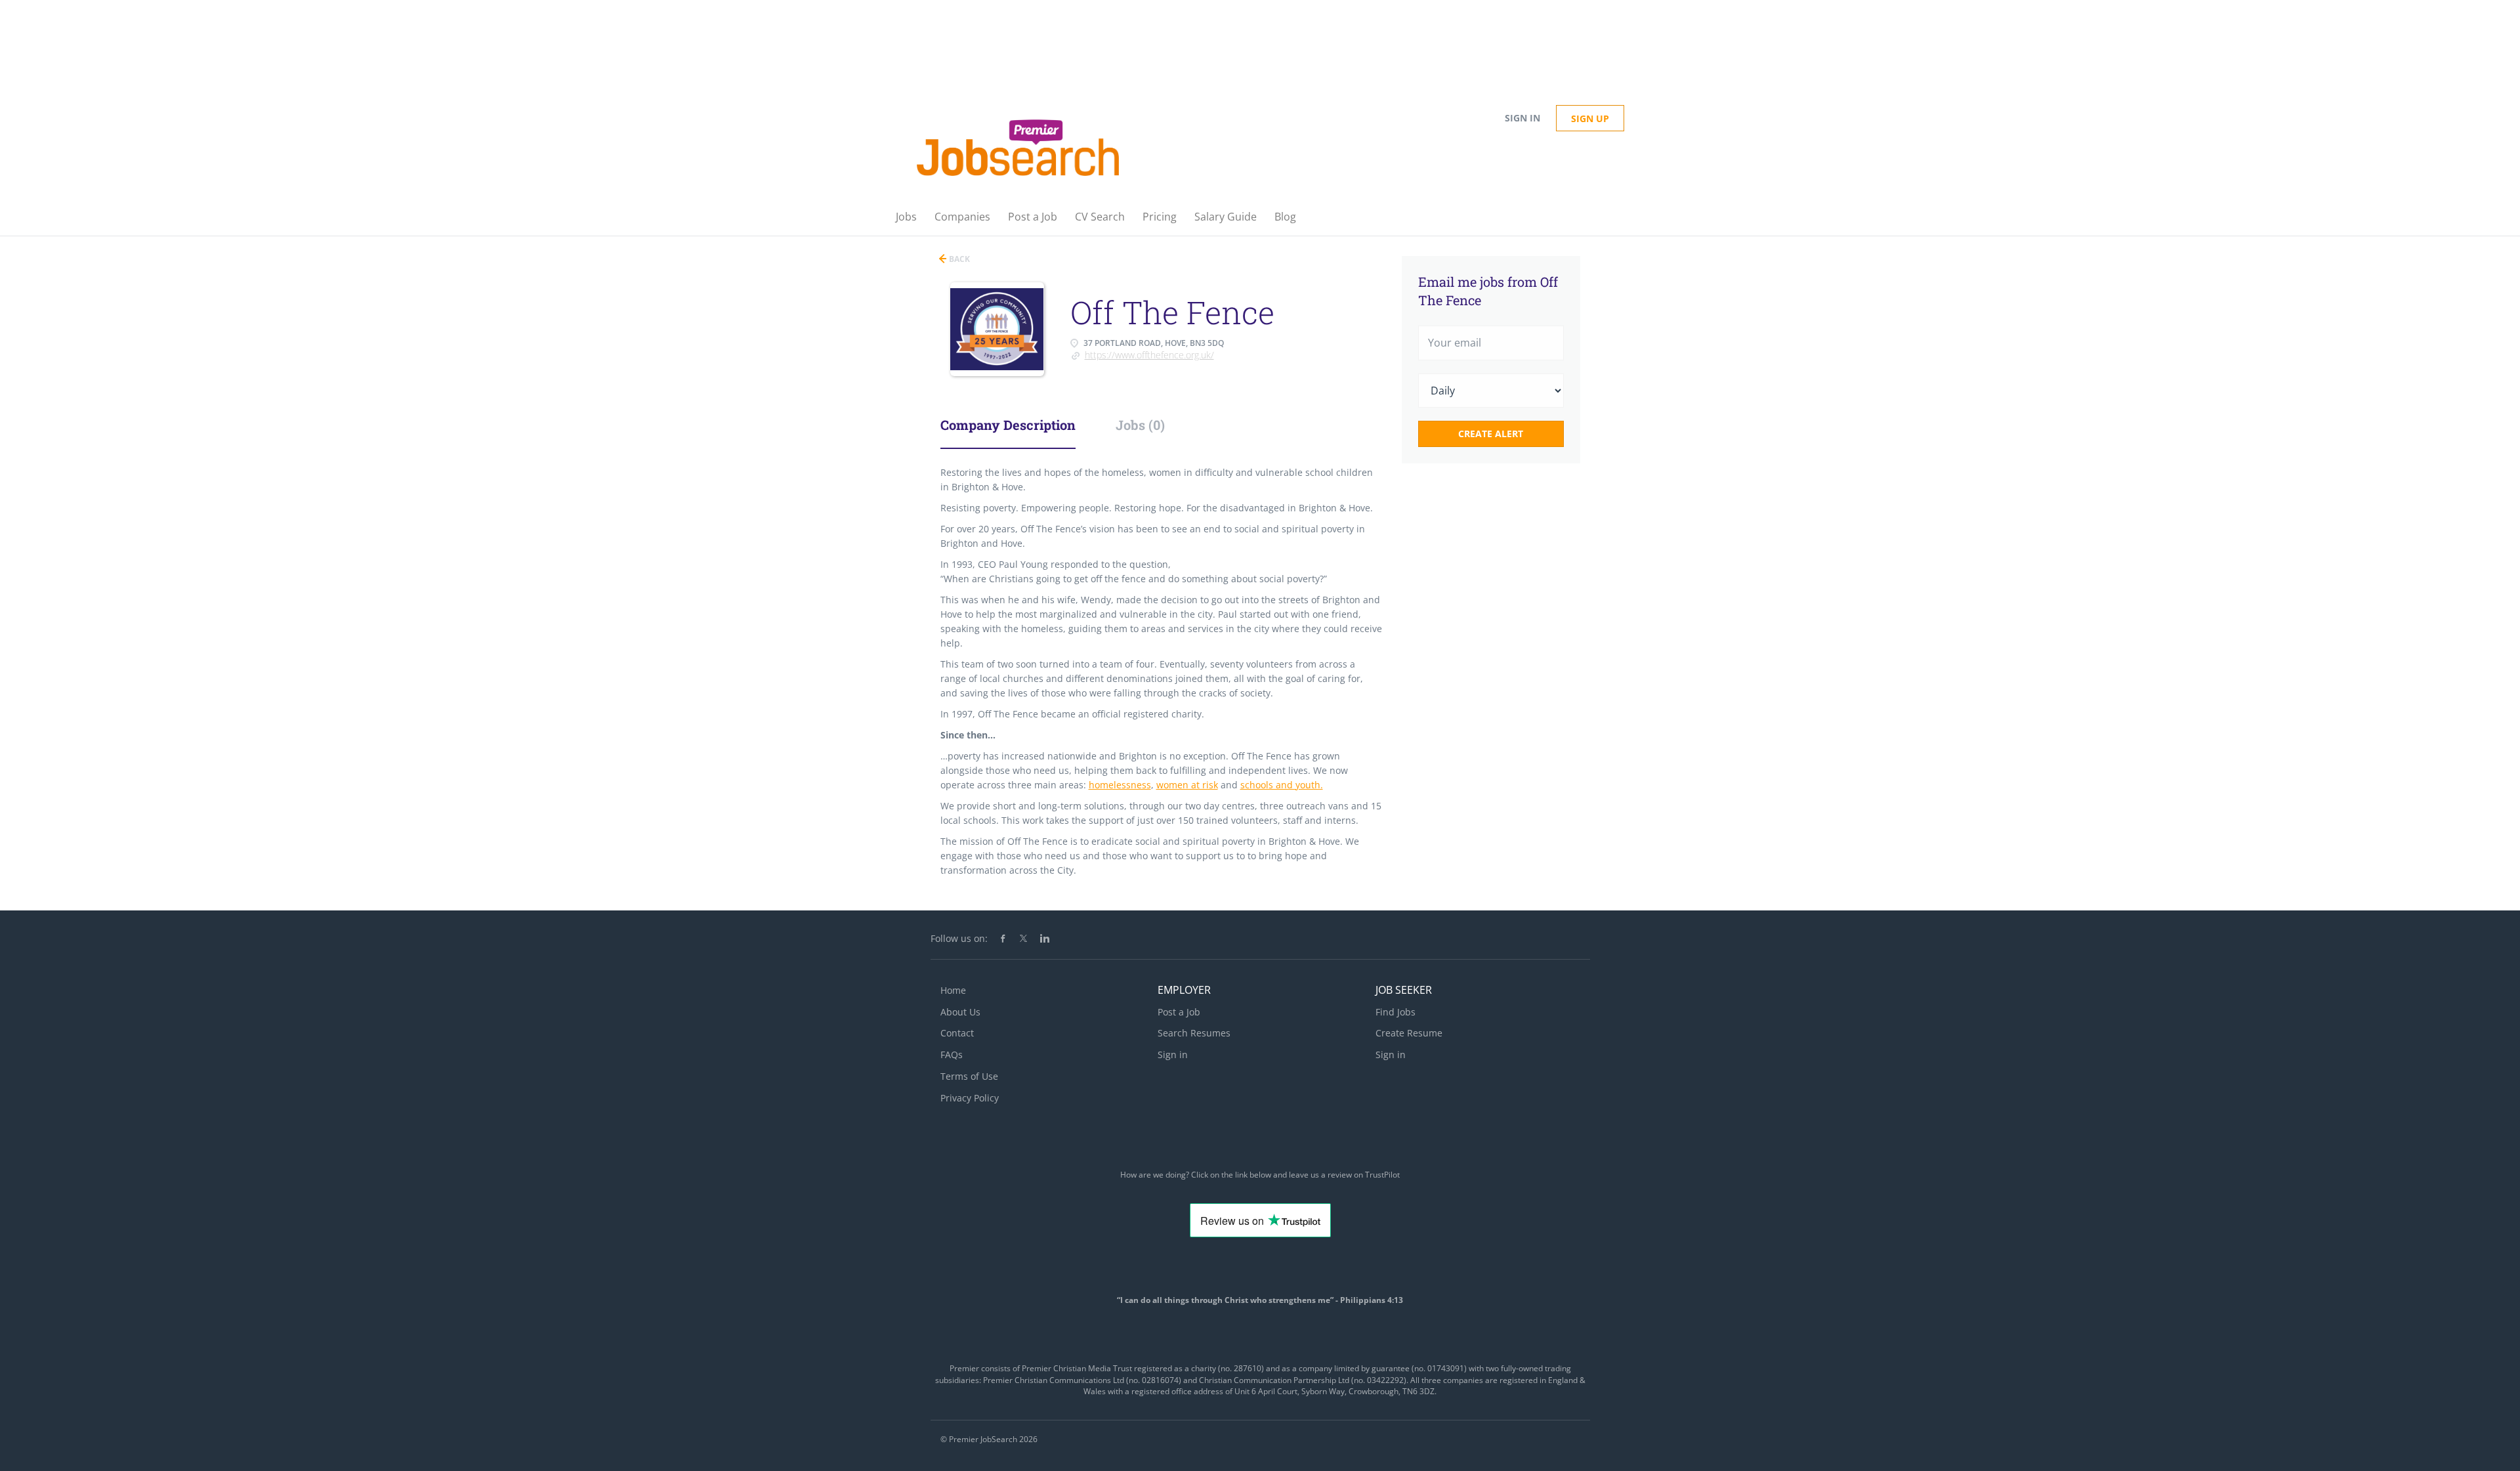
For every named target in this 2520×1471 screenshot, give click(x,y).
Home (953, 990)
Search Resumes (1194, 1033)
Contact (957, 1033)
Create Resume (1409, 1033)
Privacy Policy (970, 1098)
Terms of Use (969, 1076)
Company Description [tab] (1008, 425)
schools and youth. (1282, 785)
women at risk (1187, 785)
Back (958, 259)
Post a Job (1179, 1012)
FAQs (952, 1055)
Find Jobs (1396, 1012)
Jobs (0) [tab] (1140, 425)
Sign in (1522, 118)
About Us (960, 1012)
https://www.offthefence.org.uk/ (1149, 355)
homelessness (1120, 785)
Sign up (1590, 118)
